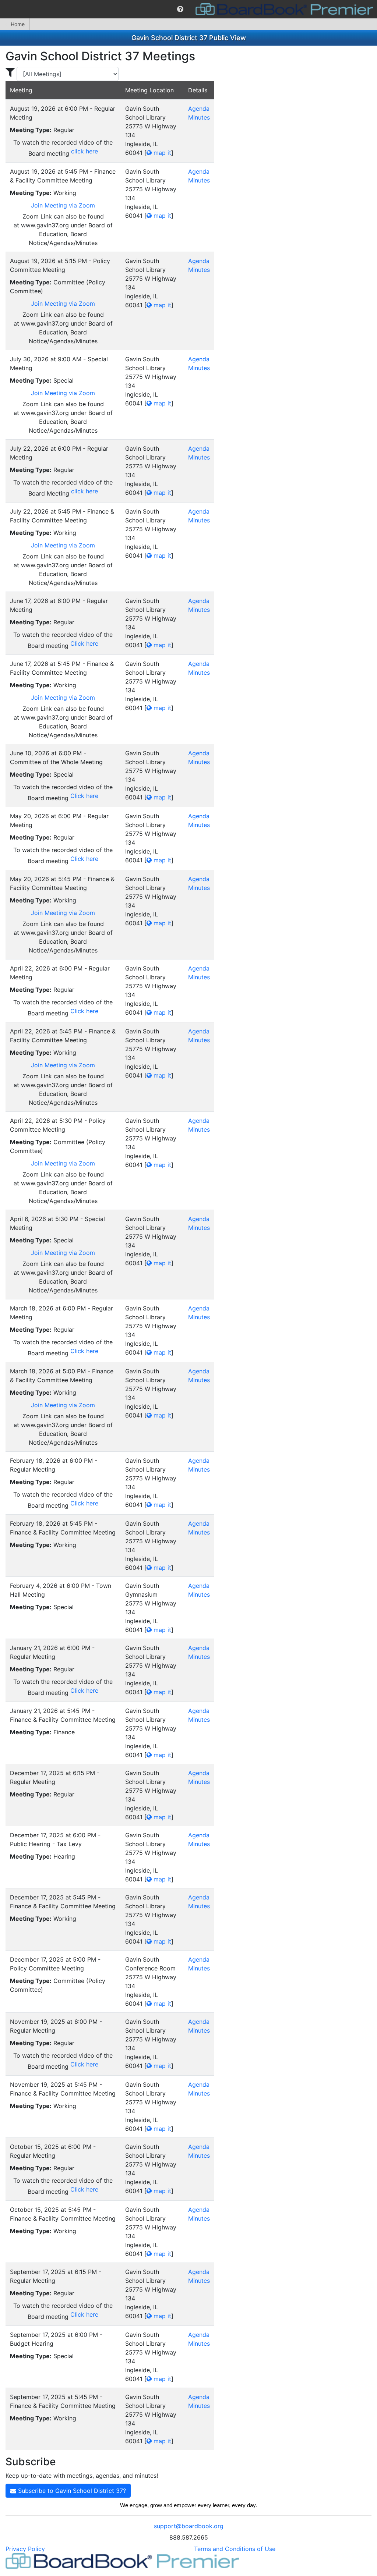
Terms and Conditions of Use (235, 2549)
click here (84, 151)
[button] (180, 9)
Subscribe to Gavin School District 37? (71, 2491)
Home (18, 24)
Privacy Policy (25, 2549)
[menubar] (188, 9)
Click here (84, 643)
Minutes (199, 117)
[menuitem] (180, 9)
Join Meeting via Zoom (63, 205)
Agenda (199, 109)
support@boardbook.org (189, 2526)
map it (161, 153)
